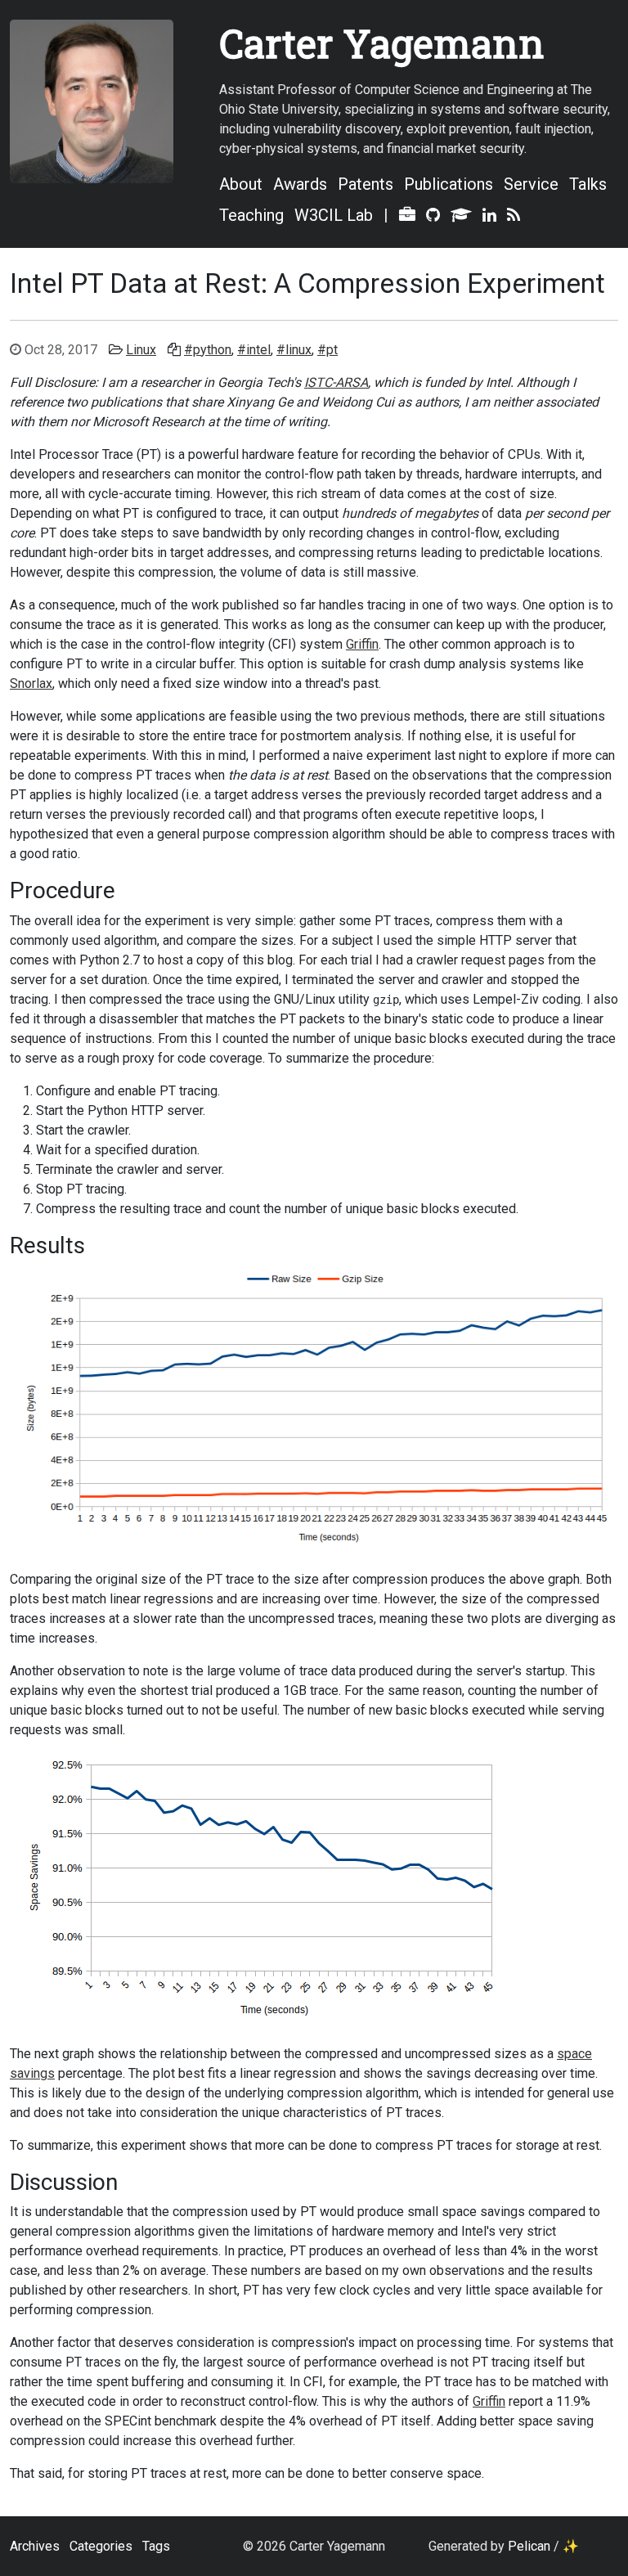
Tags (156, 2546)
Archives (35, 2546)
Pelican (529, 2546)
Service (531, 184)
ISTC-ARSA (336, 382)
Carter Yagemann (382, 43)
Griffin (362, 644)
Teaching (251, 215)
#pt (327, 350)
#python (208, 350)
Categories (101, 2546)
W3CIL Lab (334, 215)
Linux (141, 350)
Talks (588, 184)
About (241, 184)
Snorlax (31, 683)
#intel (254, 350)
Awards (300, 184)
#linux (294, 350)
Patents (366, 184)
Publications (449, 184)
